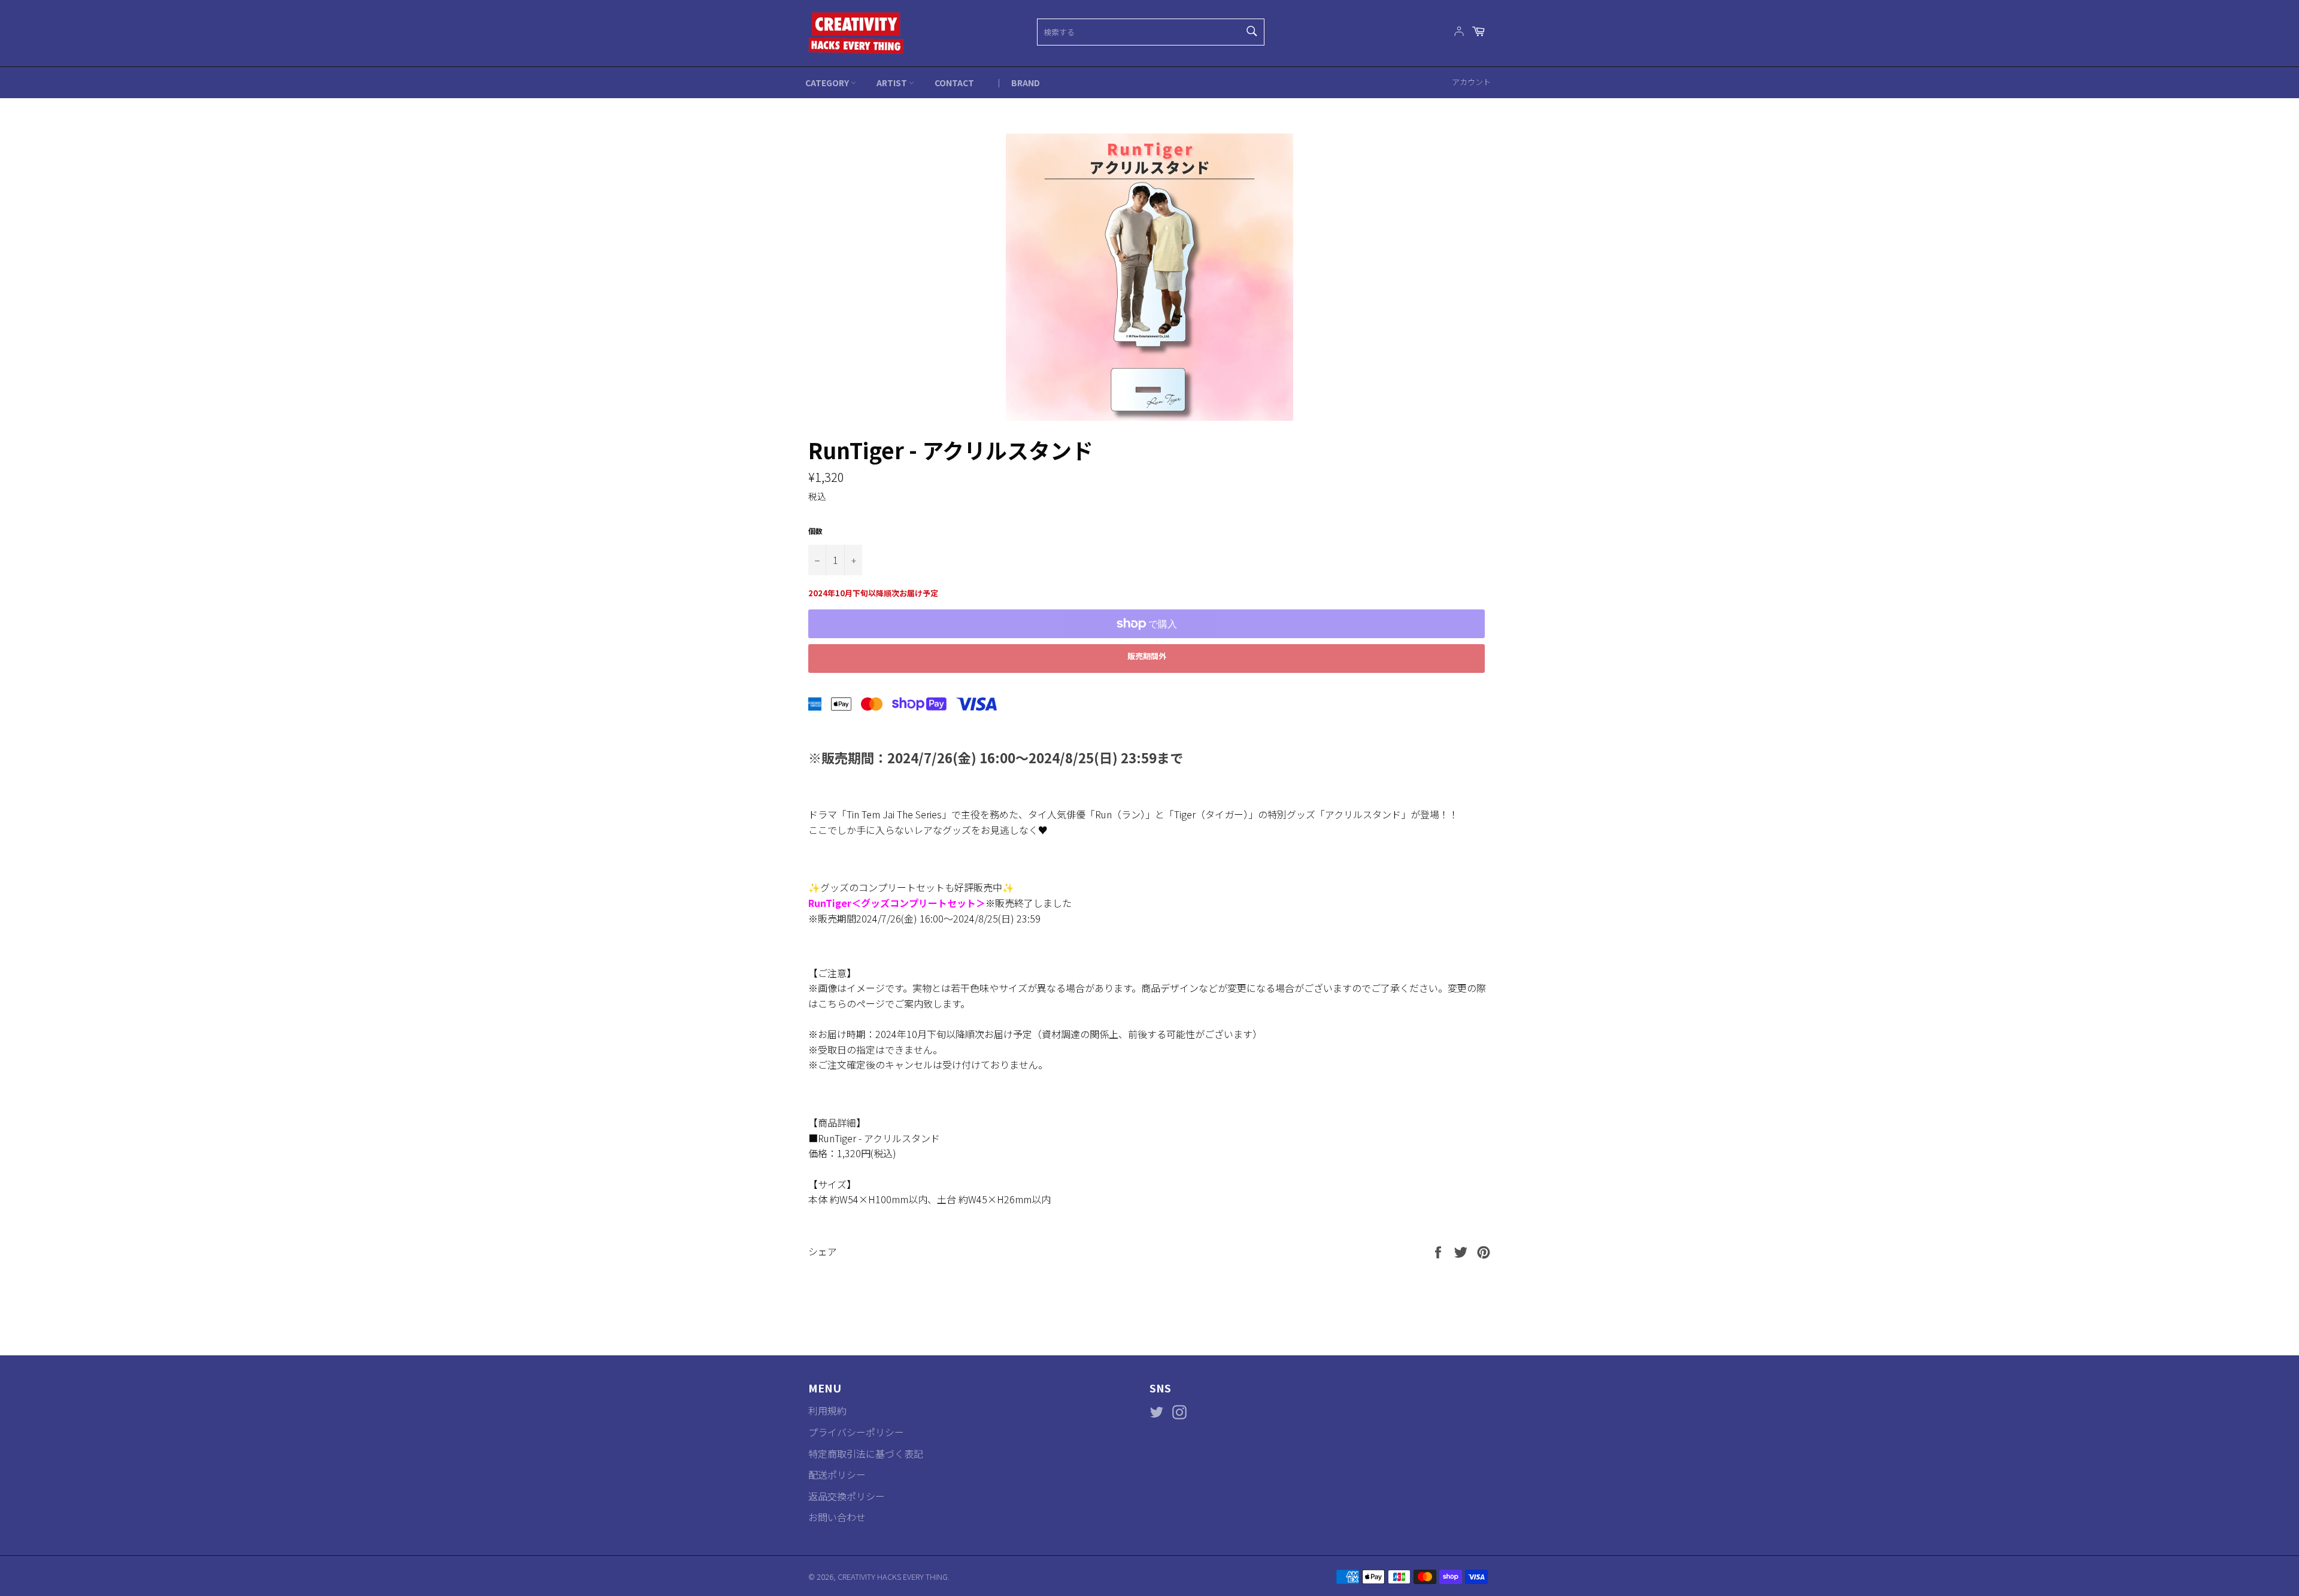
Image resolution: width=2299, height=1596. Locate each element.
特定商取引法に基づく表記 (866, 1454)
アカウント (1471, 82)
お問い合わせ (837, 1517)
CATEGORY (828, 83)
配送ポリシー (837, 1474)
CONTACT (954, 83)
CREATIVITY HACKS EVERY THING (893, 1577)
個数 (815, 531)
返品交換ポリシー (847, 1496)
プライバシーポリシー (856, 1432)
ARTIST (893, 83)
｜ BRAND (1017, 83)
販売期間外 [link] (1147, 656)
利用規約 (827, 1410)
